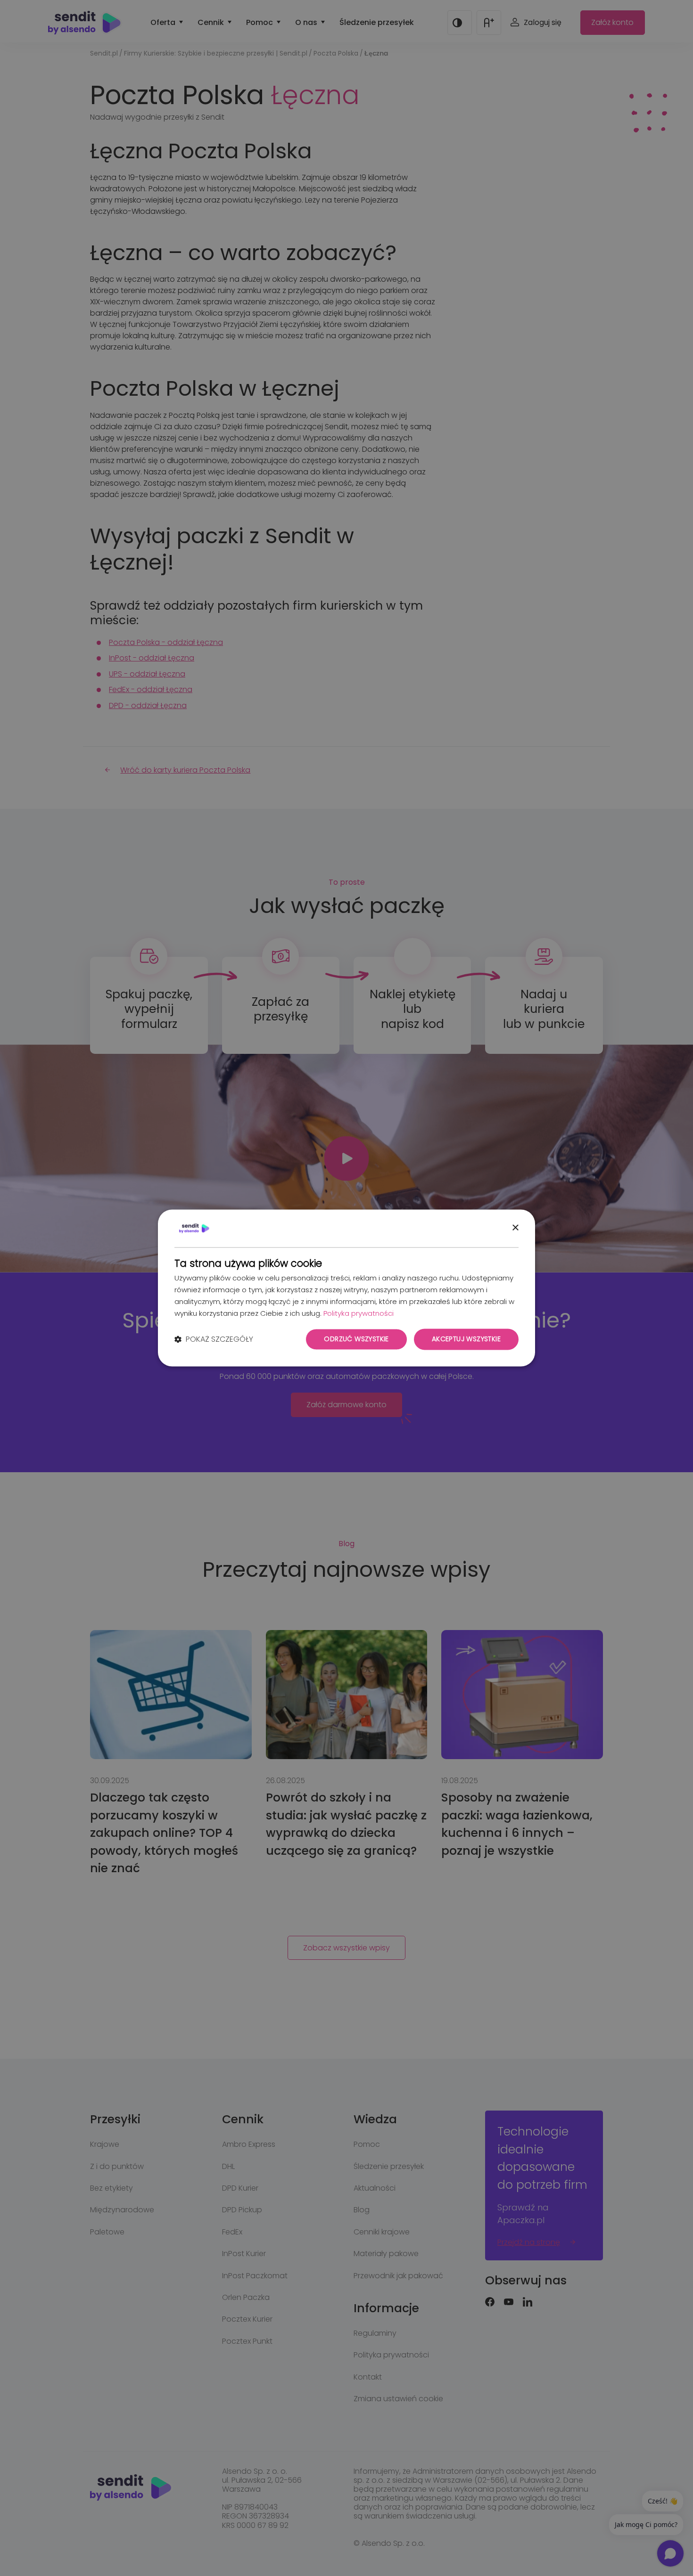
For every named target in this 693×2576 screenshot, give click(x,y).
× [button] (515, 1228)
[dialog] (346, 1288)
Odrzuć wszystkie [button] (356, 1339)
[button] (214, 1339)
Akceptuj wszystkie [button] (466, 1339)
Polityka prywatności (359, 1313)
